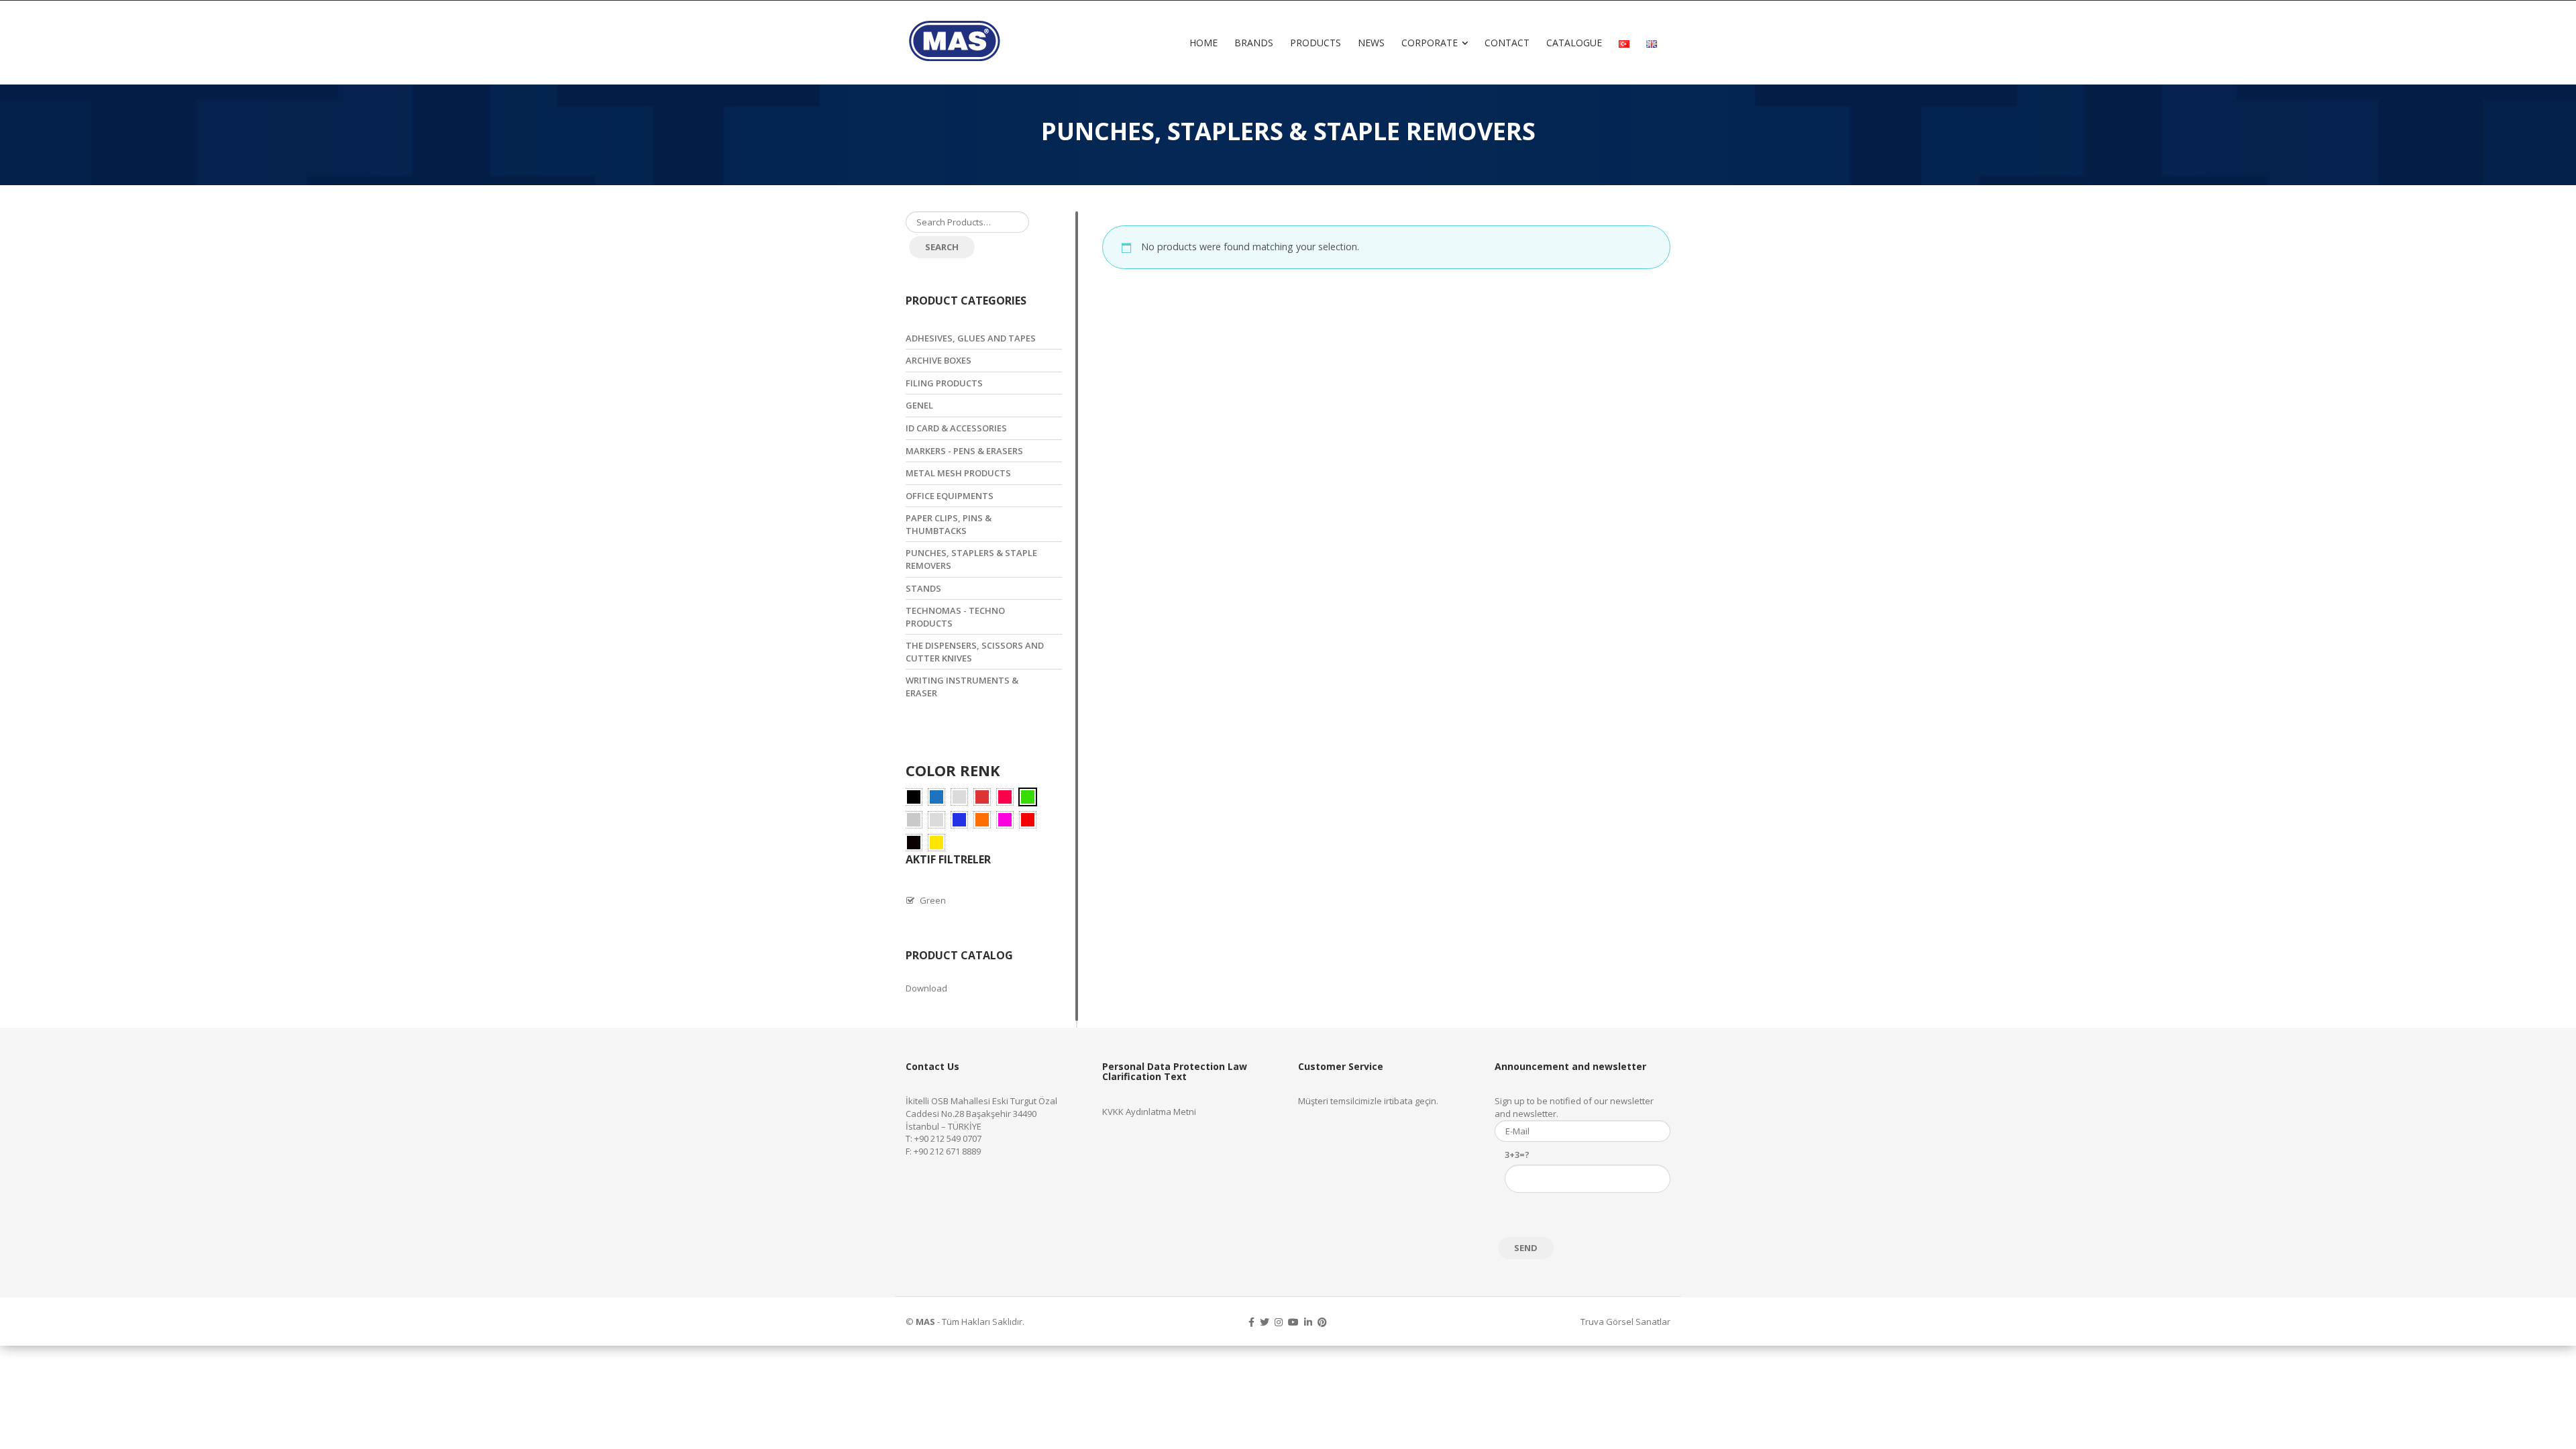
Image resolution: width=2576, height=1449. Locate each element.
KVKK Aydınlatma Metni (1149, 1112)
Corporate (1430, 43)
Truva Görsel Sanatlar (1625, 1322)
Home (1203, 43)
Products (1316, 43)
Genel (919, 405)
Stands (923, 588)
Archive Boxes (938, 360)
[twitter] (1265, 1322)
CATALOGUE (1574, 43)
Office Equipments (950, 496)
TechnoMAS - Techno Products (955, 617)
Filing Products (944, 383)
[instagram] (1279, 1322)
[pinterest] (1322, 1322)
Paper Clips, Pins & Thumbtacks (949, 524)
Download (926, 988)
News (1371, 43)
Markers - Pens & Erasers (964, 451)
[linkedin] (1308, 1322)
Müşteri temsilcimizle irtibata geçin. (1368, 1101)
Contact (1507, 43)
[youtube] (1293, 1322)
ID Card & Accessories (956, 428)
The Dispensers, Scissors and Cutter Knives (975, 652)
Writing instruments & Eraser (962, 687)
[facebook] (1251, 1322)
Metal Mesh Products (958, 473)
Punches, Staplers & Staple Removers (971, 559)
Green (933, 900)
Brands (1254, 43)
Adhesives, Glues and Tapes (971, 338)
